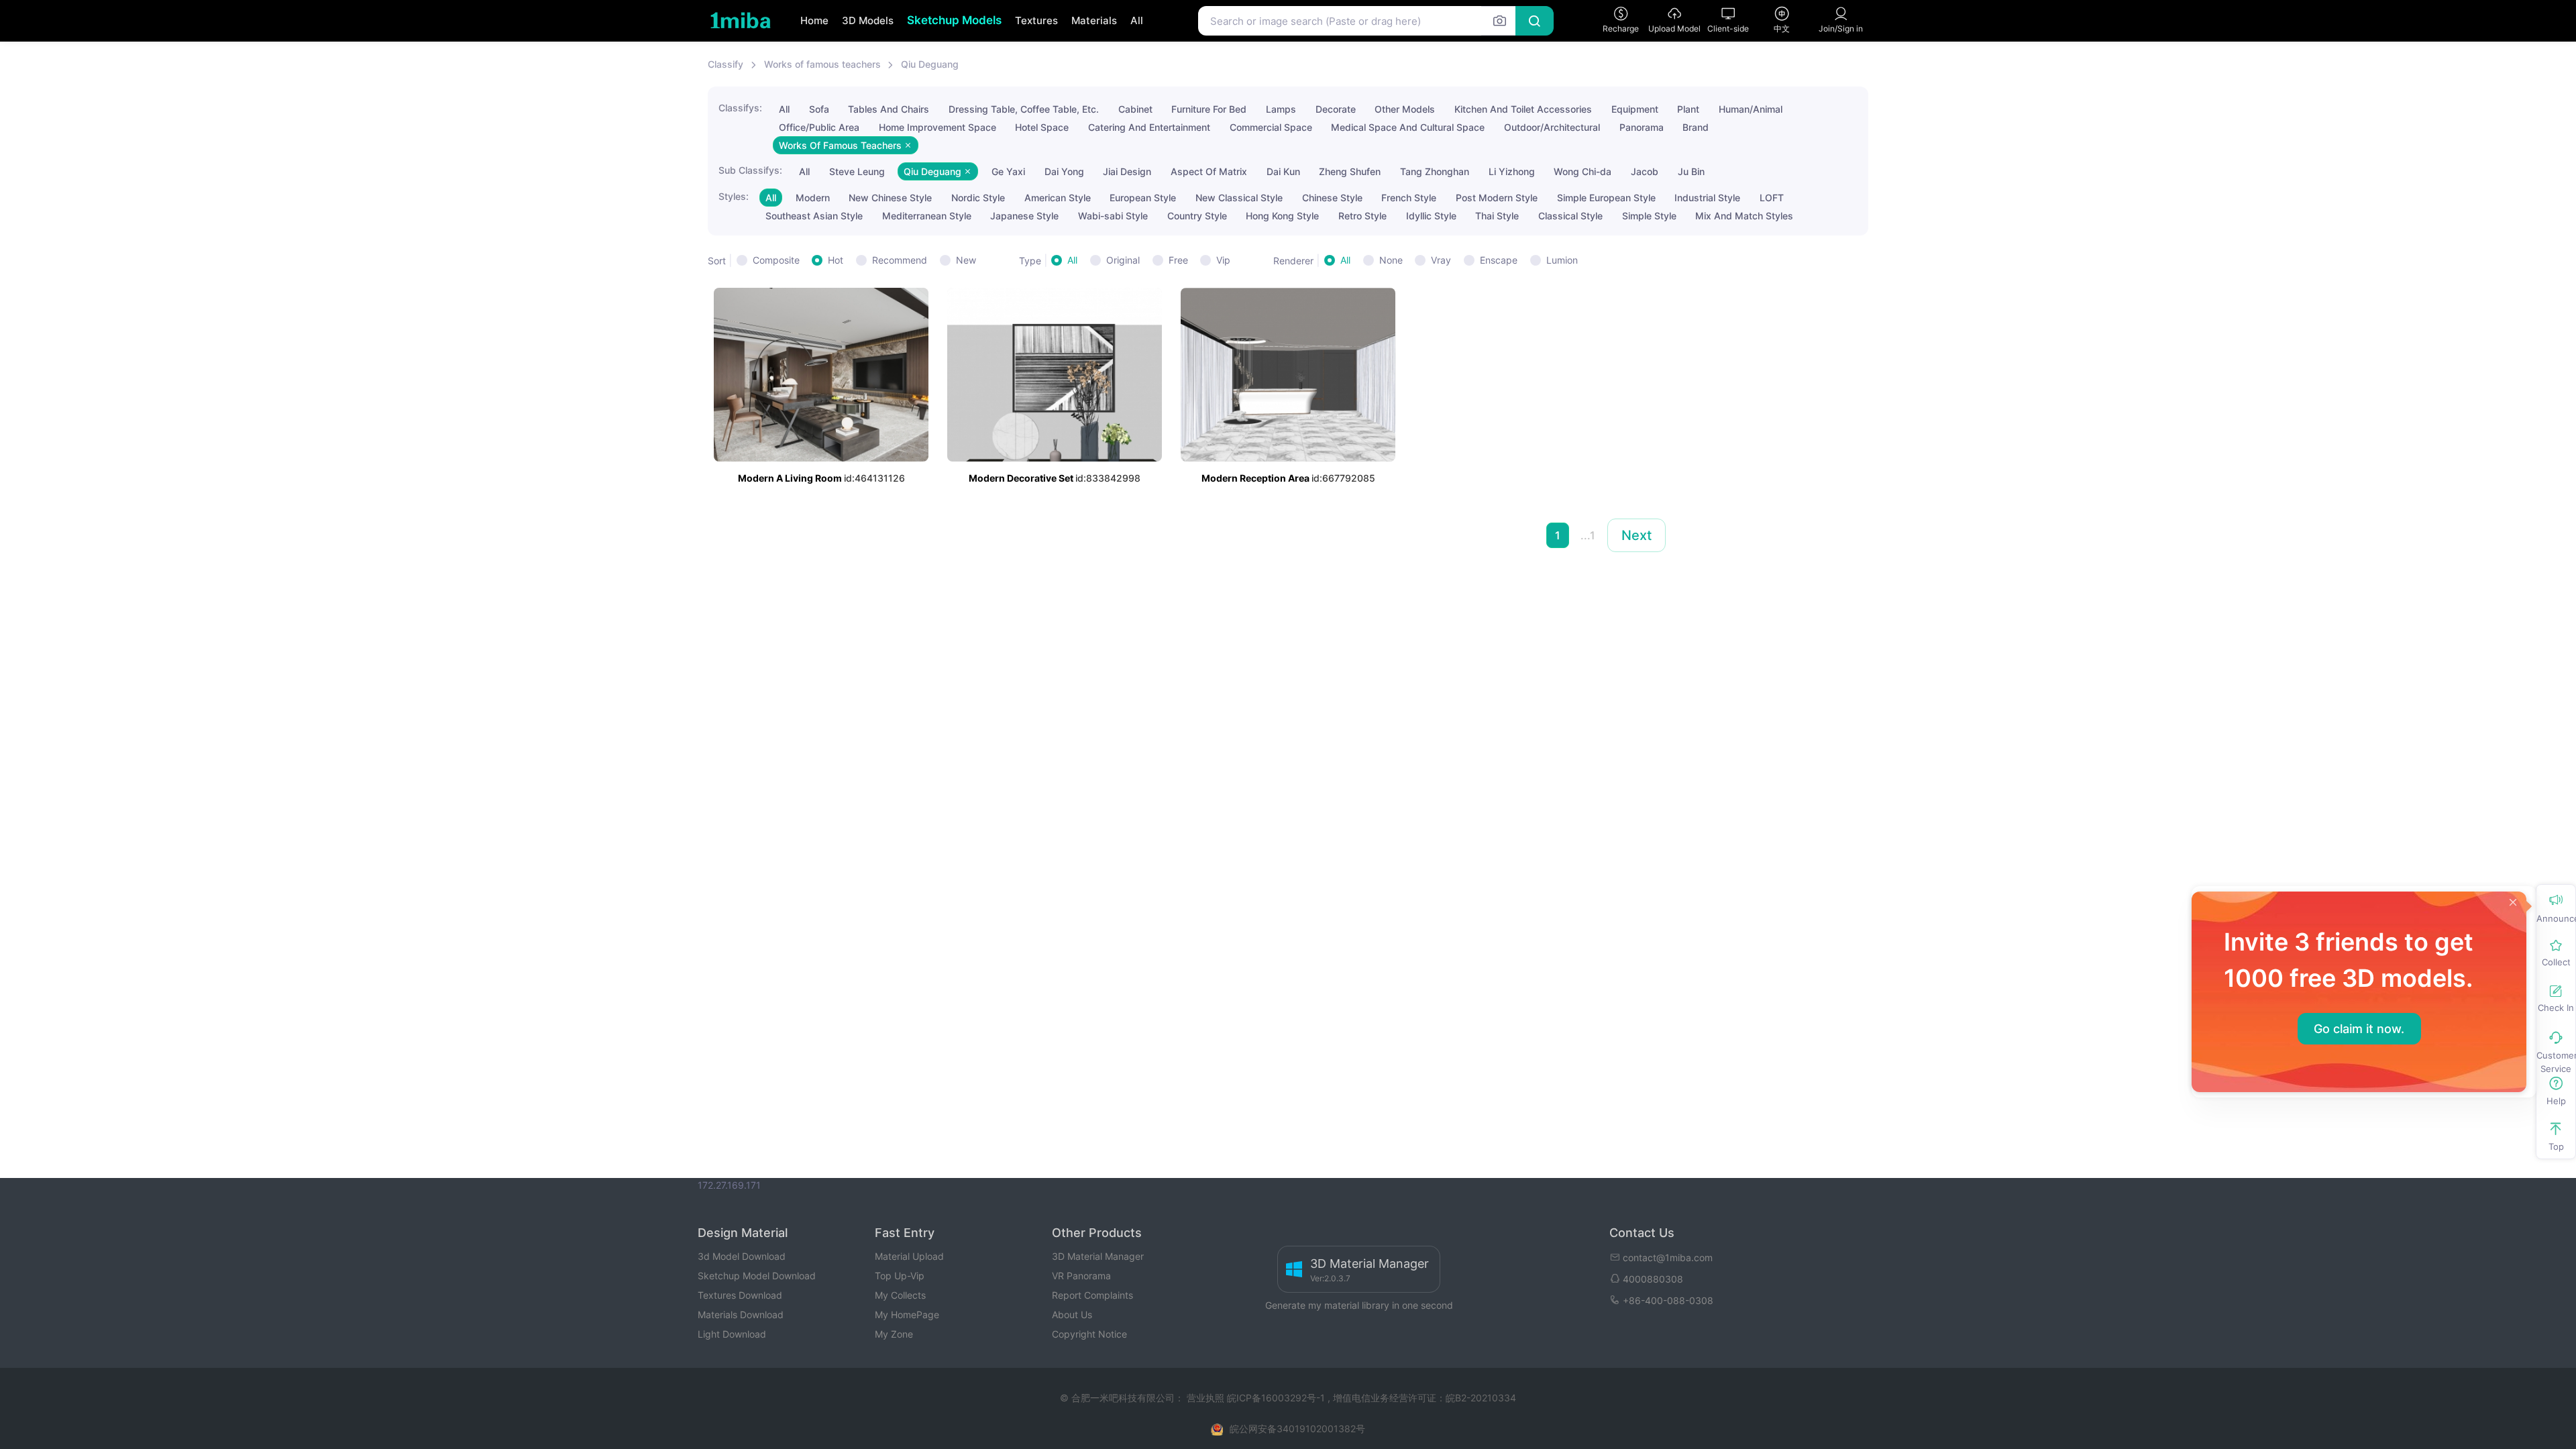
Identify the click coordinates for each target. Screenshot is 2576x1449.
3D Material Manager (1098, 1256)
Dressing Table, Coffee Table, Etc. (1024, 109)
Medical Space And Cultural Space (1408, 127)
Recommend (900, 260)
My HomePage (907, 1314)
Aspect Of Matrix (1209, 171)
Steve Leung (857, 171)
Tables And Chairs (889, 109)
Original (1123, 260)
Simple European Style (1606, 198)
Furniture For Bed (1209, 109)
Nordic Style (978, 198)
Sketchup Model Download (757, 1276)
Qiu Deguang (930, 64)
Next (1636, 535)
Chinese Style (1332, 198)
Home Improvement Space (937, 127)
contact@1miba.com (1668, 1257)
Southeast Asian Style (814, 216)
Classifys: (740, 108)
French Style (1409, 198)
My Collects (900, 1295)
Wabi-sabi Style (1113, 216)
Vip (1223, 260)
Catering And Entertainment (1149, 127)
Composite (776, 260)
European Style (1143, 198)
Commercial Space (1271, 127)
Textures (1036, 20)
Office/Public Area (819, 127)
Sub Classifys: (750, 170)
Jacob (1645, 171)
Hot (836, 260)
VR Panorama (1081, 1276)
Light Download (732, 1334)
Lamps (1281, 109)
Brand (1696, 127)
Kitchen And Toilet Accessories (1523, 109)
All (1137, 20)
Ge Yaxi (1008, 171)
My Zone (894, 1334)
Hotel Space (1042, 127)
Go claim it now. (2359, 1029)
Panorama (1642, 127)
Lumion (1562, 260)
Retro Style (1362, 216)
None (1391, 260)
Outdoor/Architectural (1552, 127)
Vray (1441, 260)
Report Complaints (1092, 1295)
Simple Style (1649, 216)
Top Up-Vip (900, 1276)
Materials (1094, 20)
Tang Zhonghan (1435, 171)
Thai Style (1497, 216)
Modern (813, 198)
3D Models (868, 20)
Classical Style (1570, 216)
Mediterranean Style (927, 216)
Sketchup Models (954, 20)
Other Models (1405, 109)
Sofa (819, 109)
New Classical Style (1239, 198)
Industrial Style (1707, 198)
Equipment (1635, 109)
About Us (1072, 1314)
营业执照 (1207, 1398)
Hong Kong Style (1282, 216)
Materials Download (741, 1314)
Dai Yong (1064, 171)
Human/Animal (1751, 109)
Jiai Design (1127, 171)
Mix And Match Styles (1744, 216)
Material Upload (909, 1256)
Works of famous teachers (822, 64)
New (966, 260)
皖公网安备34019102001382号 (1297, 1429)
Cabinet (1135, 109)
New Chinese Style (890, 198)
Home (814, 20)
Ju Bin (1691, 171)
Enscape (1499, 260)
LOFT (1772, 198)
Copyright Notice (1089, 1334)
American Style (1058, 198)
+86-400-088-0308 (1668, 1300)
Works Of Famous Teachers (842, 145)
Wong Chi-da (1582, 171)
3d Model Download (742, 1256)
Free (1178, 260)
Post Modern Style (1497, 198)
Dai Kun (1283, 171)
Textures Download (740, 1295)
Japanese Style (1024, 216)
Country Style (1197, 216)
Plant (1688, 109)
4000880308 (1653, 1279)
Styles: (734, 196)
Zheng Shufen (1350, 171)
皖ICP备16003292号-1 (1276, 1398)
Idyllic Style (1431, 216)
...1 (1588, 535)
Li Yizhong (1512, 171)
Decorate (1336, 109)
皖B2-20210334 (1481, 1398)
